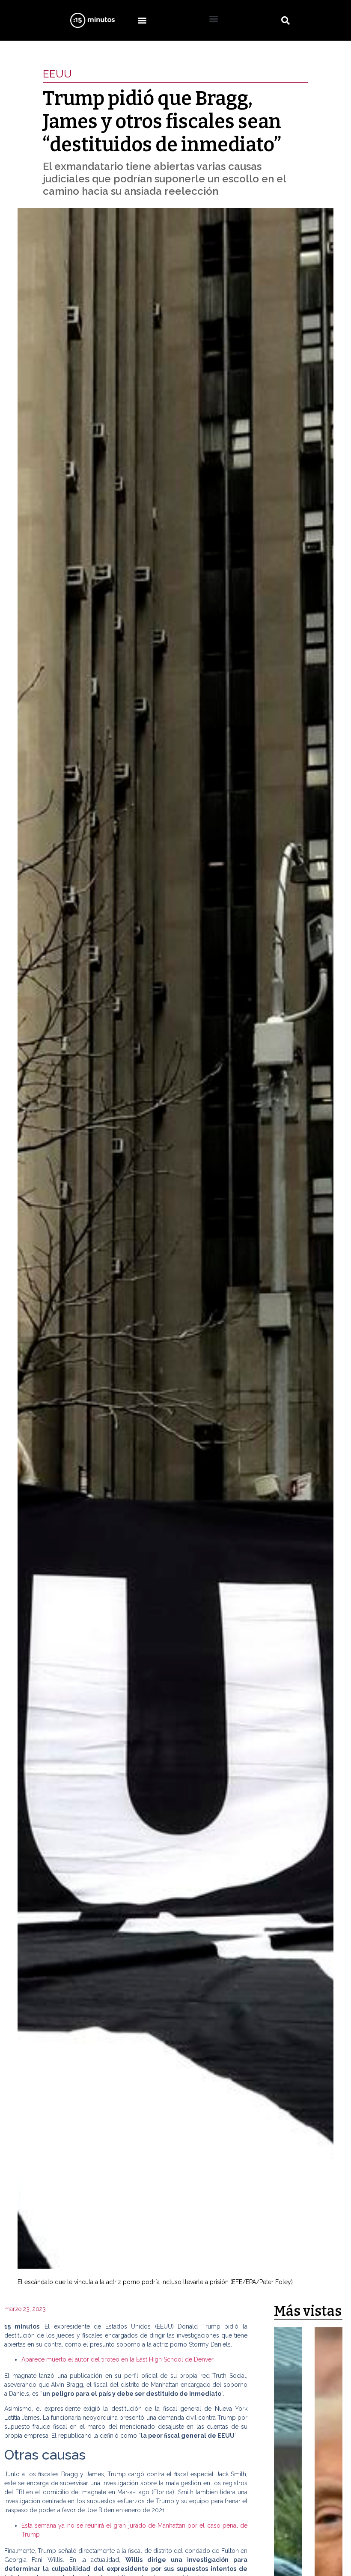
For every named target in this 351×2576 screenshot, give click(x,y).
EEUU (57, 74)
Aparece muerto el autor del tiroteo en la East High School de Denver (117, 2359)
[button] (142, 20)
